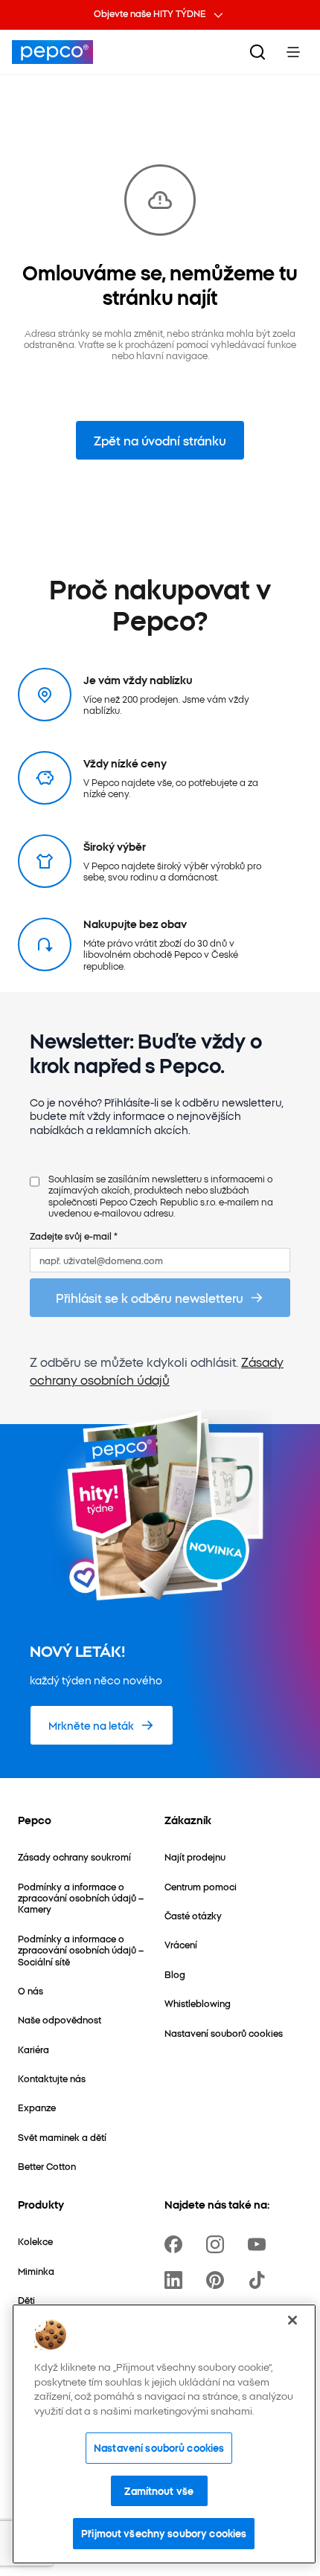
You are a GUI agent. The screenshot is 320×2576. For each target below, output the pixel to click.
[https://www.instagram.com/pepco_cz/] (218, 2244)
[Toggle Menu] (293, 52)
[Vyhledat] (257, 52)
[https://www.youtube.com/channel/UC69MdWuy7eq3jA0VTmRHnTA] (260, 2244)
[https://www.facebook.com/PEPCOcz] (176, 2244)
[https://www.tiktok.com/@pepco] (260, 2280)
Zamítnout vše (159, 2490)
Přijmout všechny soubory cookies (164, 2533)
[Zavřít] (292, 2320)
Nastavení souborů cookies (159, 2447)
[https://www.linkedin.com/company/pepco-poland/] (176, 2280)
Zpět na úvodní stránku (160, 440)
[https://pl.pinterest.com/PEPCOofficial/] (218, 2280)
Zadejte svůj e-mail (74, 1236)
